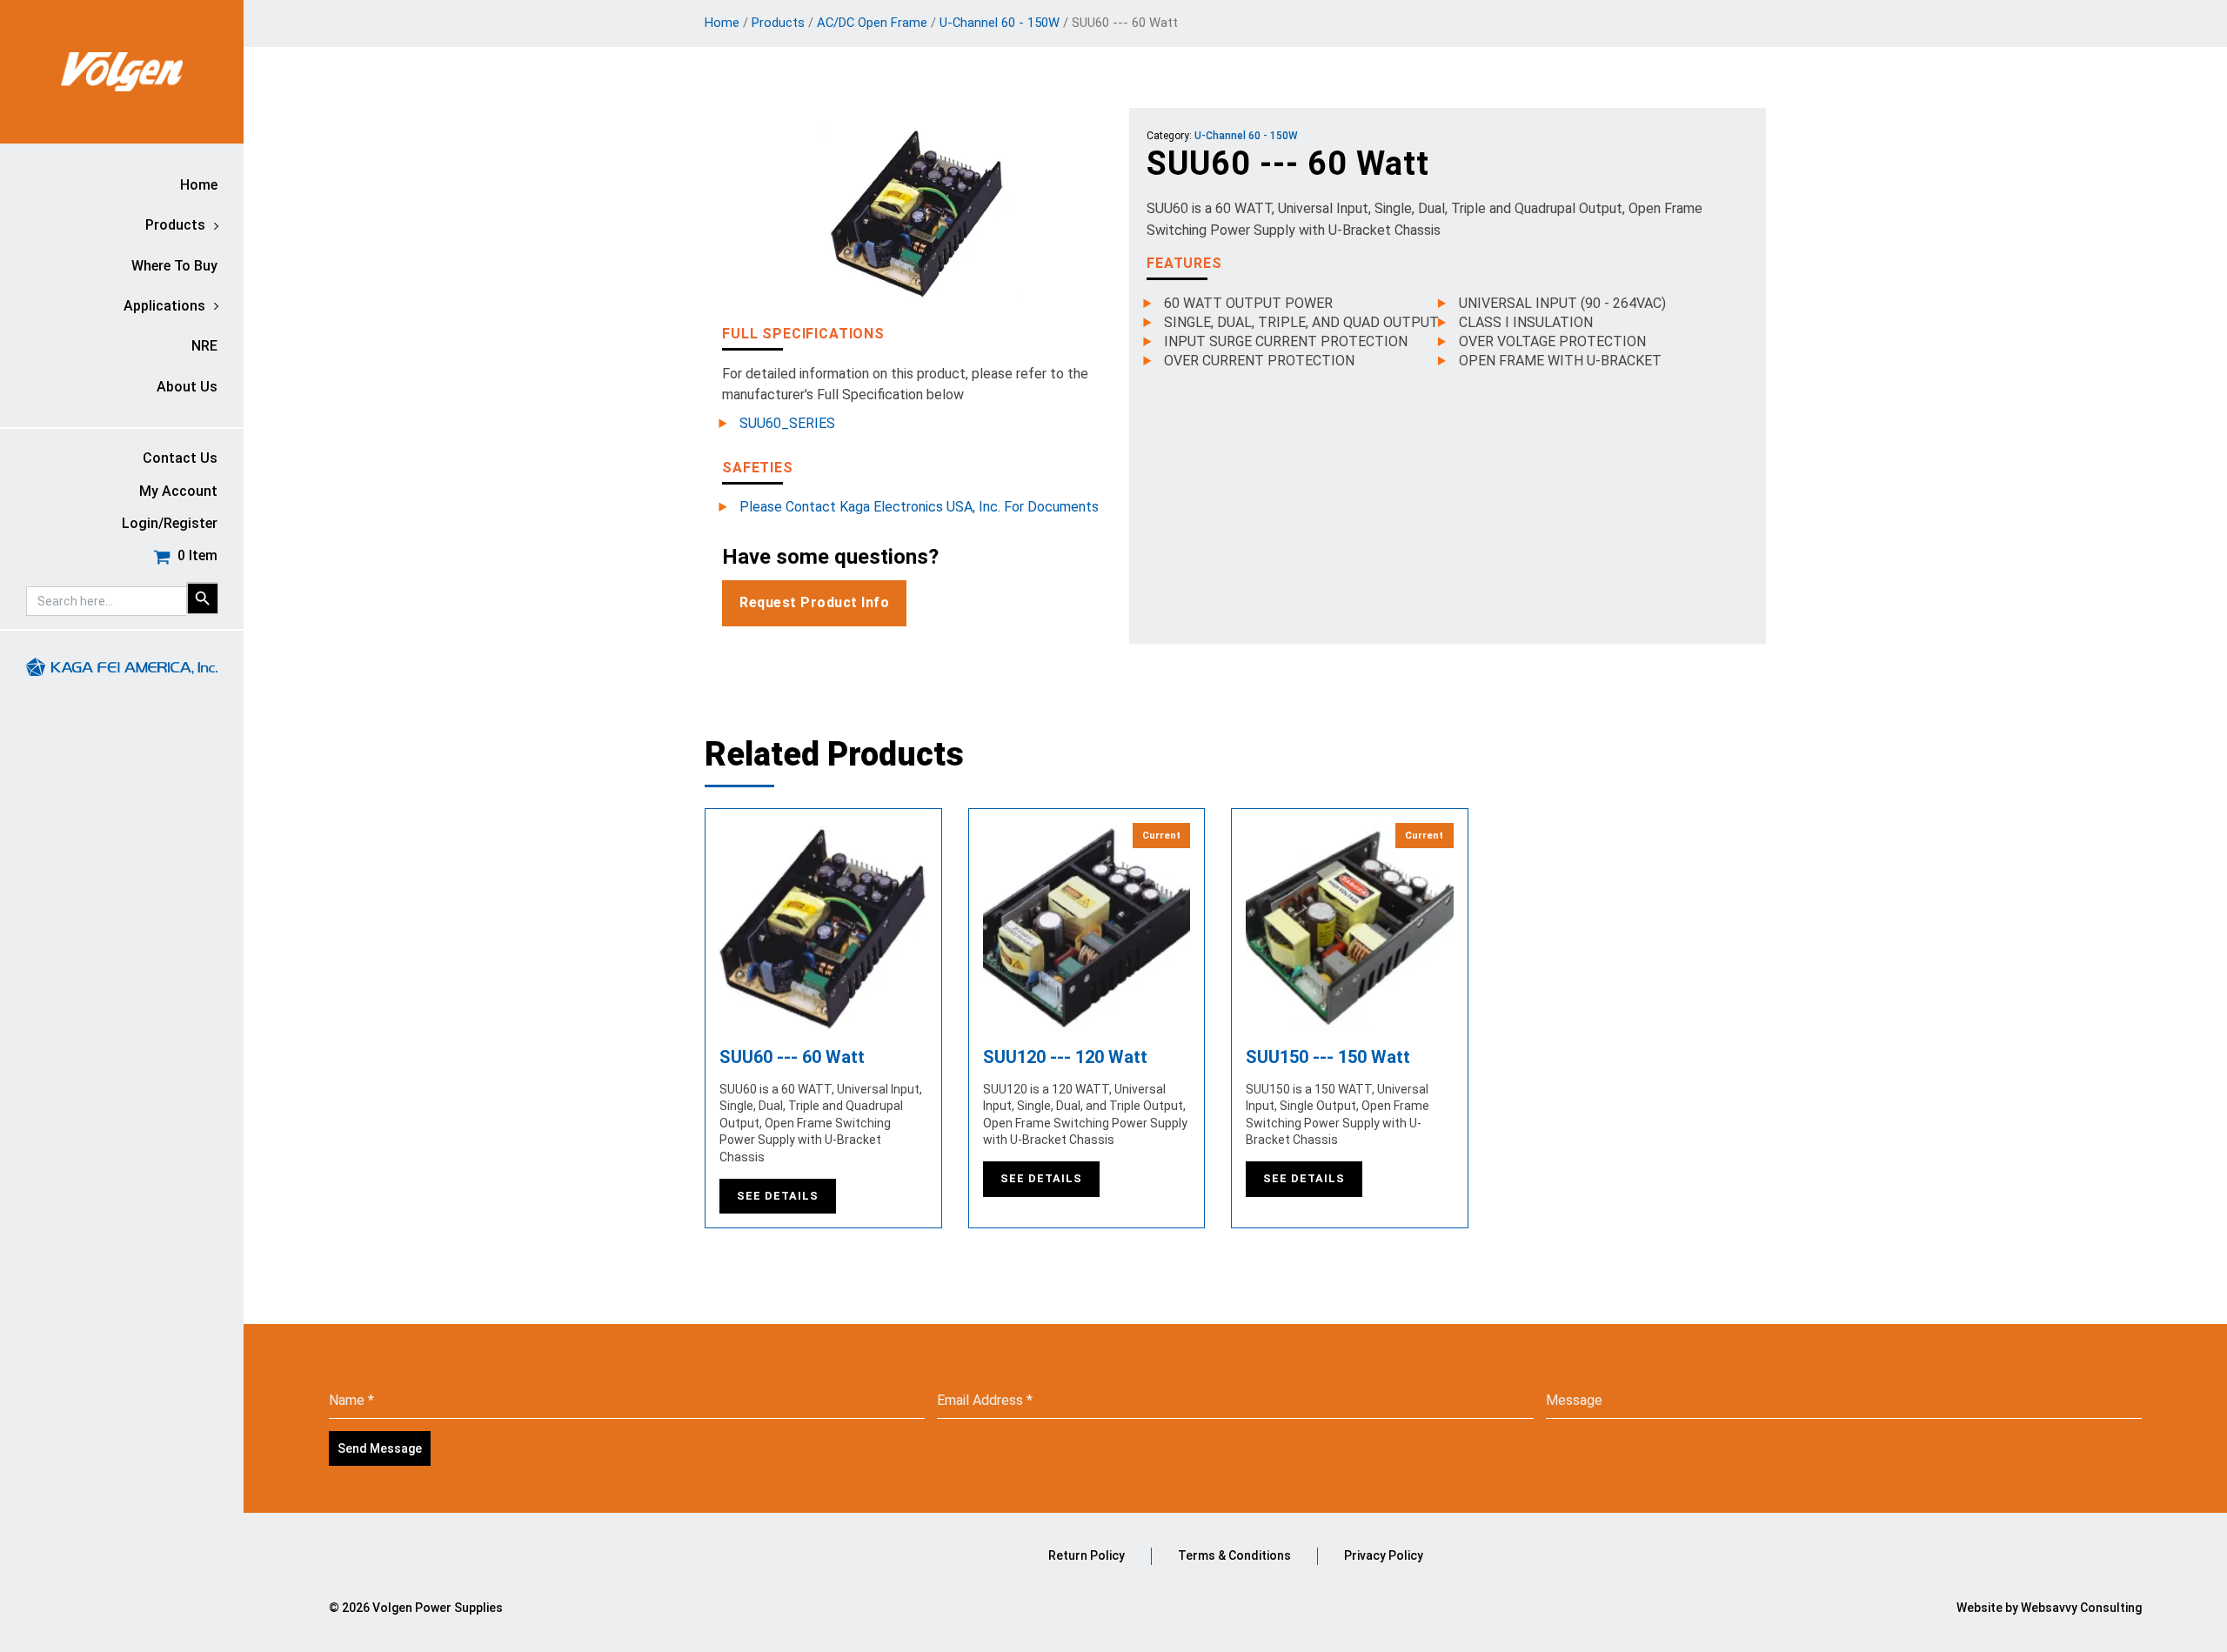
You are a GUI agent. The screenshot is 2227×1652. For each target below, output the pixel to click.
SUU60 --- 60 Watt (792, 1057)
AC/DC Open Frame (872, 23)
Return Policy (1087, 1555)
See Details (778, 1196)
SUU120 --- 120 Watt (1065, 1057)
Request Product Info (814, 602)
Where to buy (174, 266)
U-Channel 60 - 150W (1000, 23)
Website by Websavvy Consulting (2049, 1608)
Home (199, 185)
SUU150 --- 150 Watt (1328, 1057)
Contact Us (180, 458)
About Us (187, 387)
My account (178, 491)
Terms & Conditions (1234, 1555)
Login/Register (170, 523)
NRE (204, 346)
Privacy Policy (1384, 1555)
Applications (164, 306)
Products (175, 225)
